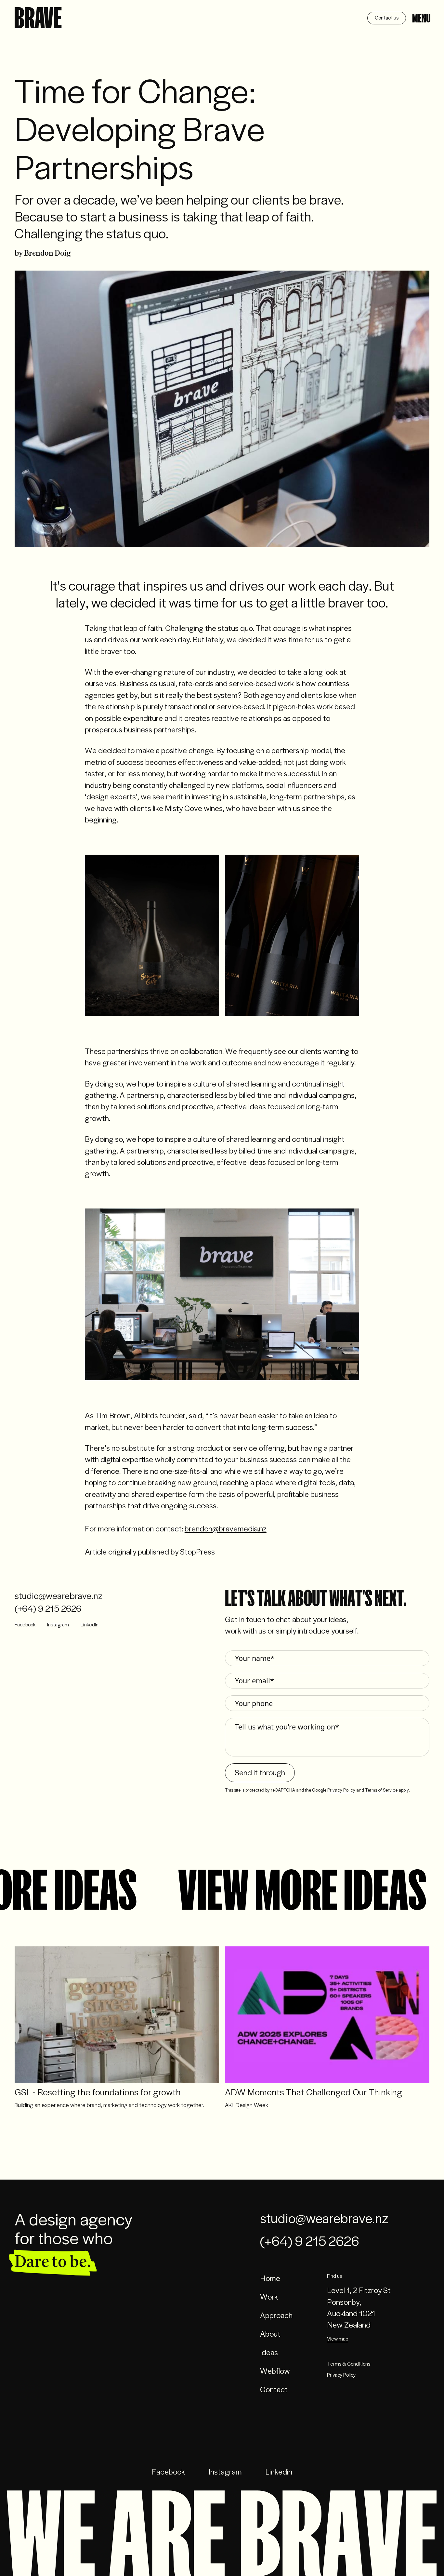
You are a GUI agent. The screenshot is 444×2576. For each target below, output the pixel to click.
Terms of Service (381, 1790)
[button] (38, 19)
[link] (38, 18)
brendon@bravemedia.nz (226, 1528)
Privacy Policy (341, 1790)
